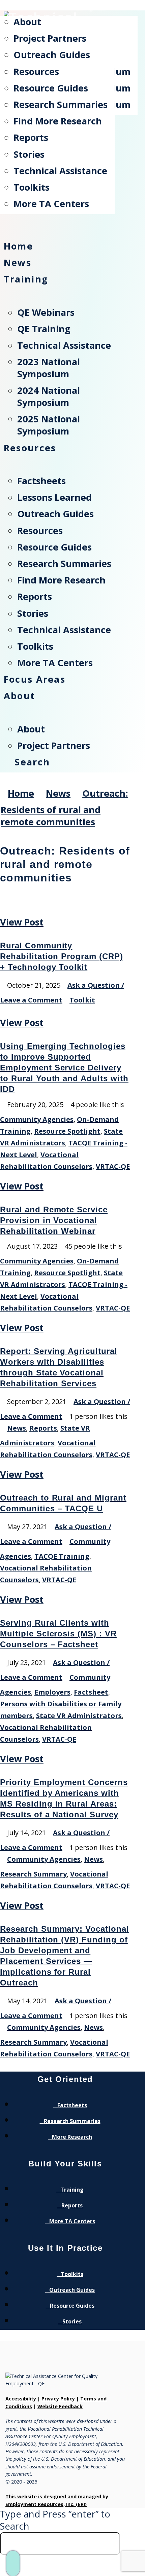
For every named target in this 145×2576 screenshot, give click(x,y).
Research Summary (33, 1874)
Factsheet (91, 1692)
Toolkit (82, 1000)
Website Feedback (60, 2406)
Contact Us (121, 9)
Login (91, 9)
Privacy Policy (58, 2399)
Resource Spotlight (67, 1131)
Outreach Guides (72, 2290)
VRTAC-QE (113, 1166)
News (17, 1428)
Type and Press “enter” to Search (55, 2520)
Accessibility (21, 2399)
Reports (43, 1428)
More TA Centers (72, 2221)
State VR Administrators (79, 1716)
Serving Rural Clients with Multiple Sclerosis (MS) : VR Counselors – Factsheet (58, 1634)
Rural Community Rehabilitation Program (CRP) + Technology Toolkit (62, 956)
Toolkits (72, 2274)
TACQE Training (62, 1556)
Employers (52, 1692)
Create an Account (49, 9)
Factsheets (72, 2105)
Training (72, 2190)
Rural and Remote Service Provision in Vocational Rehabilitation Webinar (54, 1220)
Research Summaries (72, 2121)
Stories (72, 2321)
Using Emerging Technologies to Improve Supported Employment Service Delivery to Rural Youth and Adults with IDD (64, 1068)
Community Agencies (37, 1119)
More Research (72, 2137)
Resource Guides (72, 2306)
